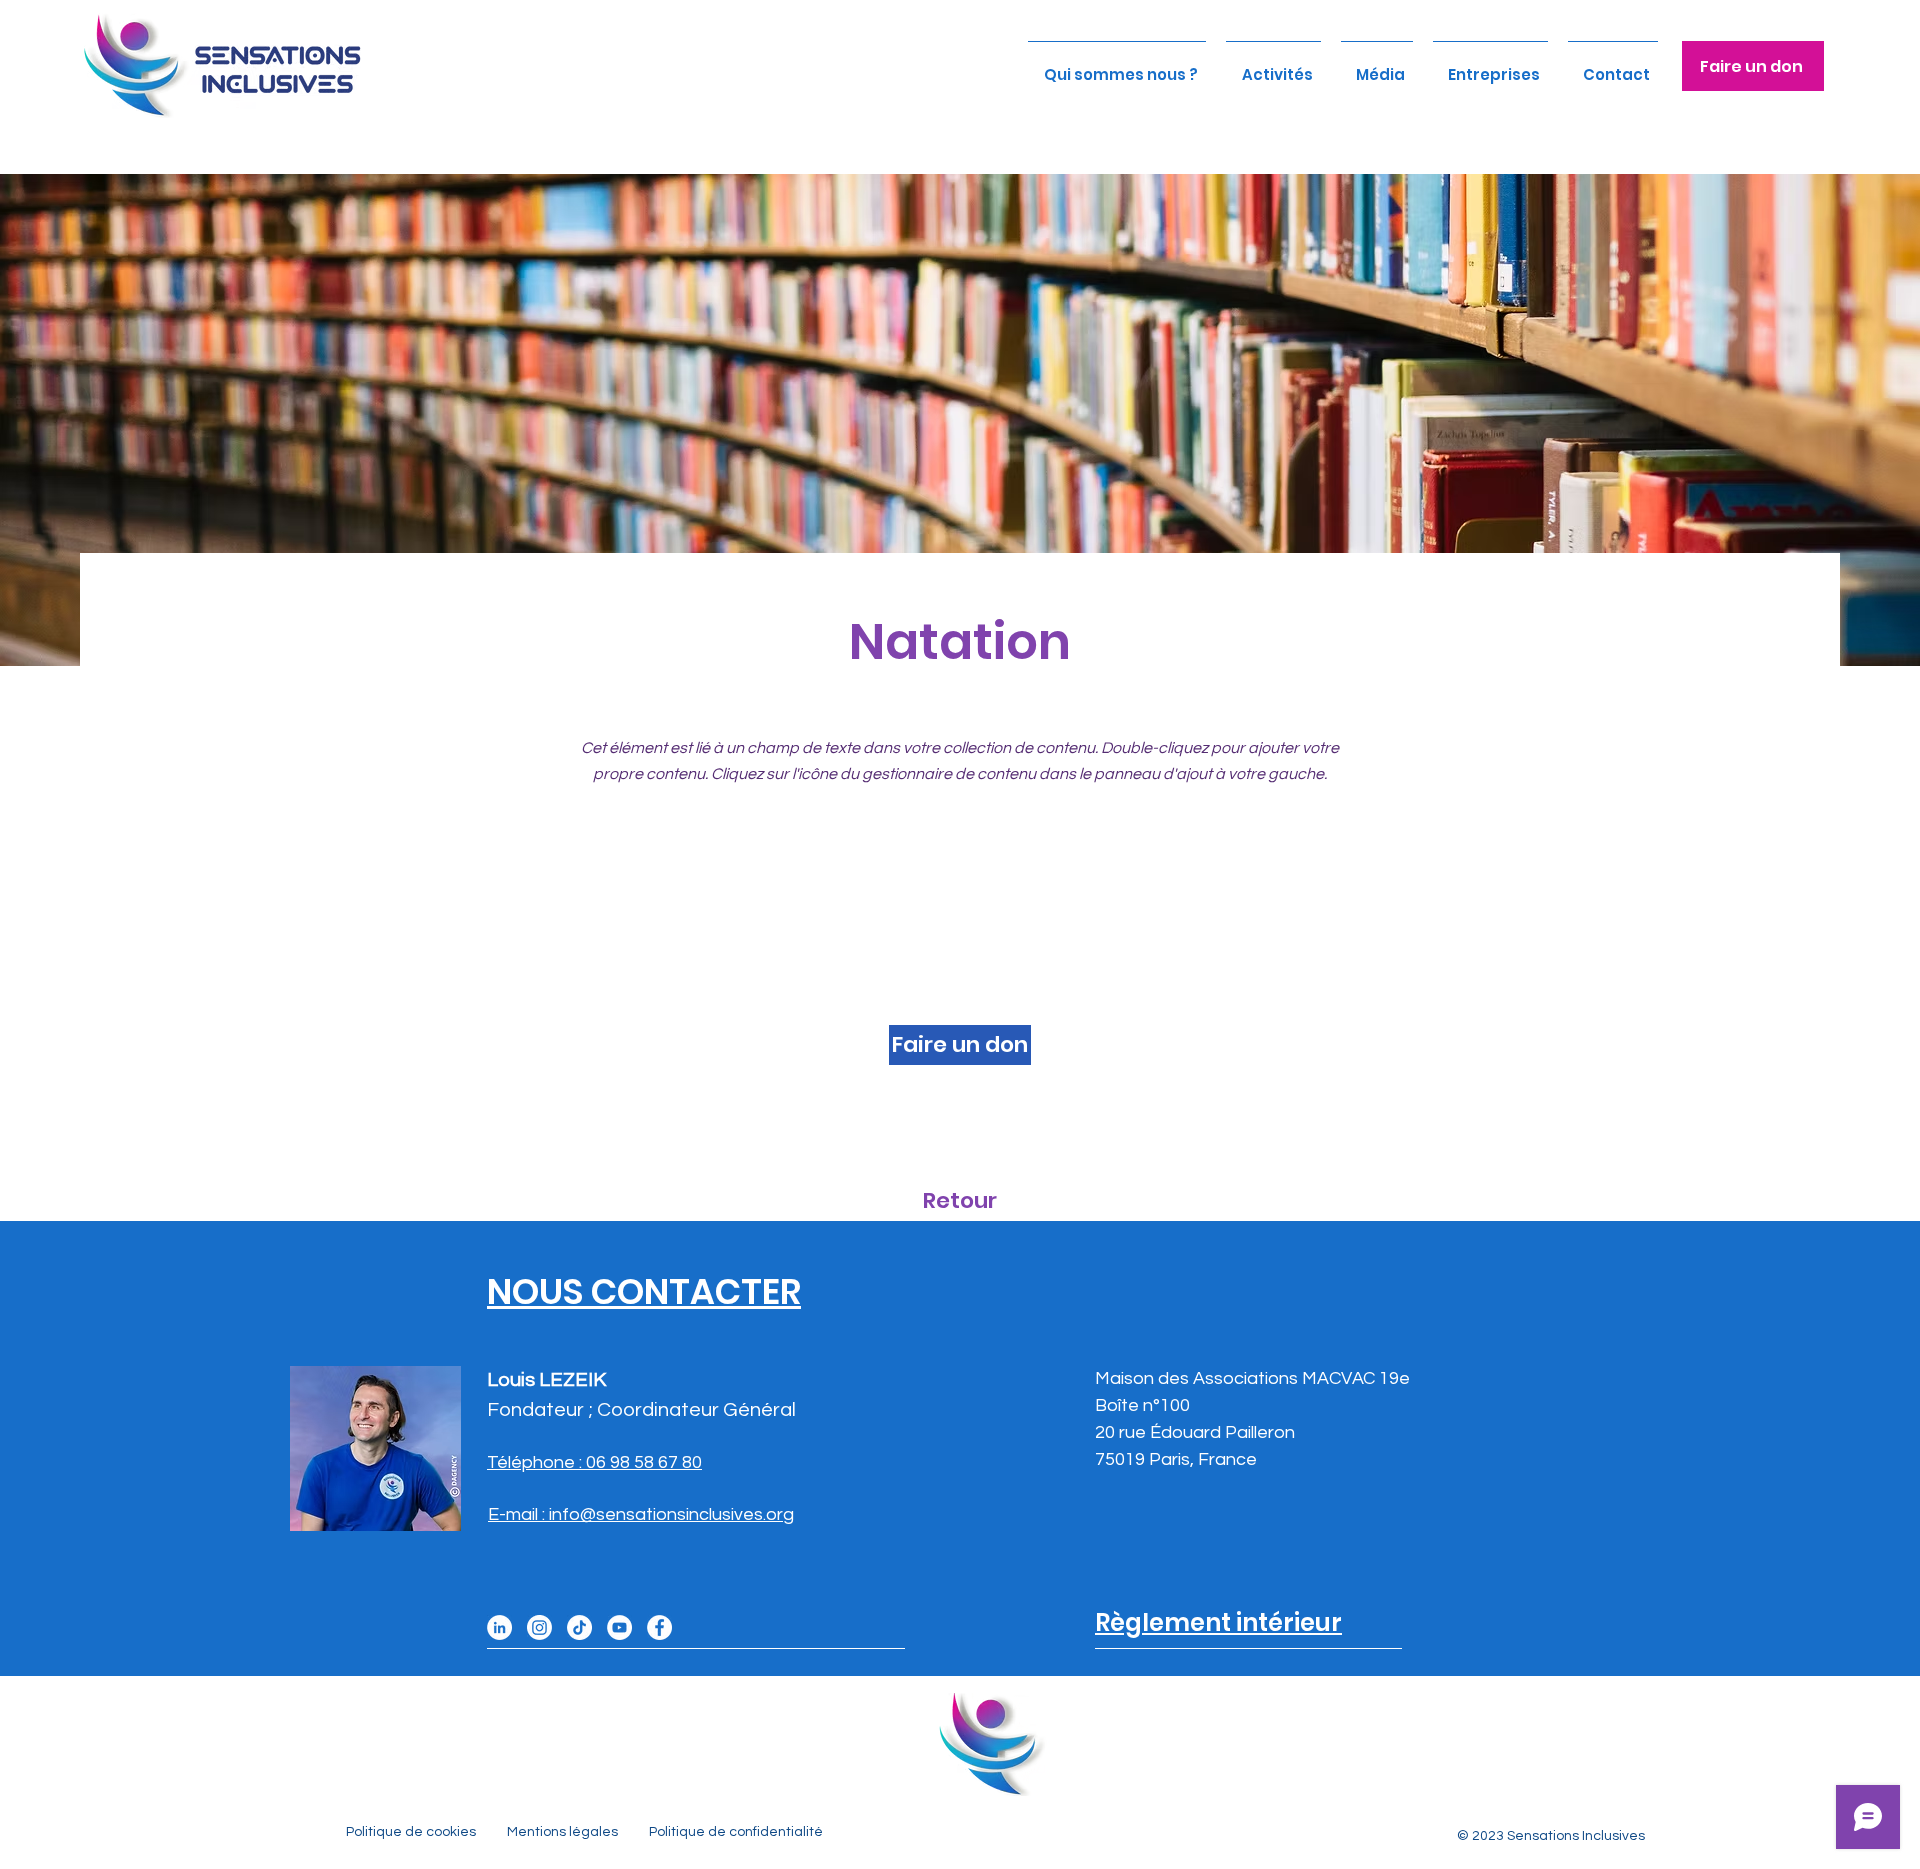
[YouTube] (619, 1627)
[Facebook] (659, 1627)
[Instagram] (539, 1627)
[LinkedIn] (499, 1627)
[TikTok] (579, 1627)
